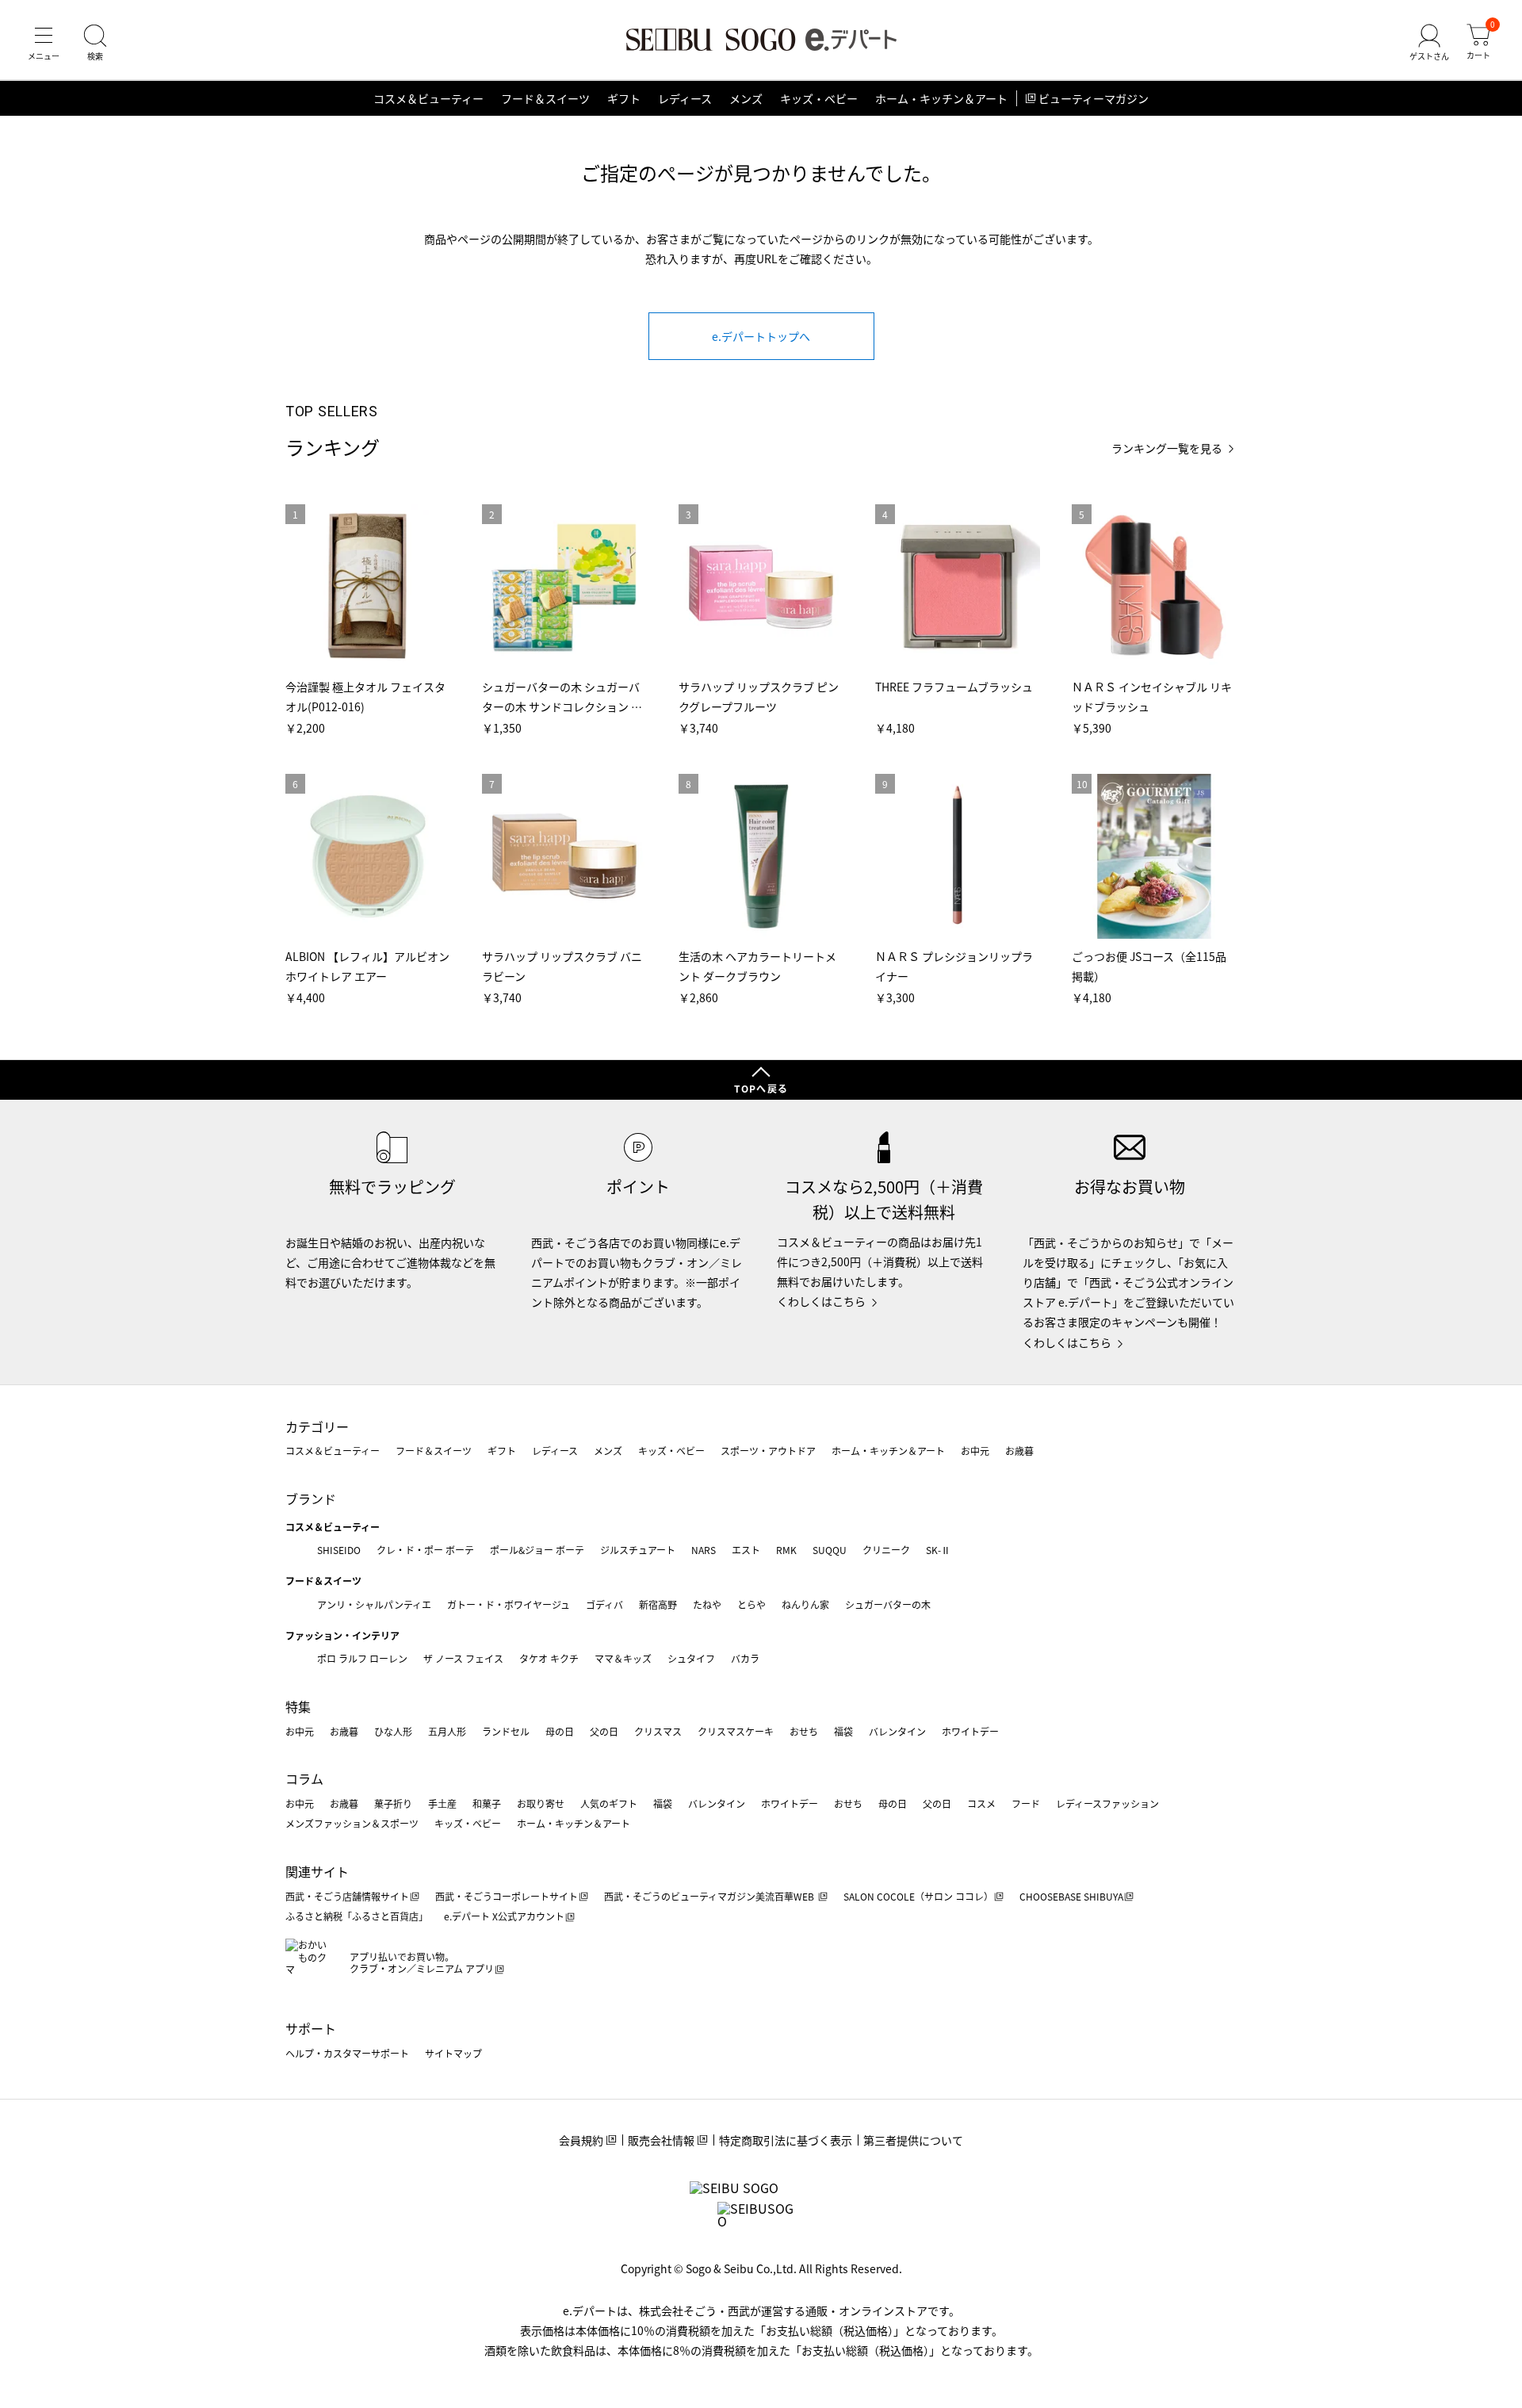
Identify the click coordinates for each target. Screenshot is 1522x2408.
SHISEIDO (339, 1550)
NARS (704, 1550)
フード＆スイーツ (545, 98)
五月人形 (447, 1731)
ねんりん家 (805, 1604)
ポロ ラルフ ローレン (362, 1658)
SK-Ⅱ (938, 1550)
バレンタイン (897, 1731)
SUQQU (830, 1550)
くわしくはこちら (821, 1301)
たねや (707, 1604)
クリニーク (886, 1550)
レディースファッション (1107, 1803)
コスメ (981, 1803)
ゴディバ (604, 1604)
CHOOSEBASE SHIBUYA (1071, 1896)
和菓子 (487, 1803)
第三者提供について (913, 2140)
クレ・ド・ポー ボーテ (425, 1550)
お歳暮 (1019, 1451)
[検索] (95, 43)
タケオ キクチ (549, 1658)
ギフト (624, 98)
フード (1026, 1803)
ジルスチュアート (638, 1550)
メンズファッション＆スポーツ (352, 1823)
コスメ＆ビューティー (428, 98)
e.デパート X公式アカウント (504, 1916)
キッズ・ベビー (819, 98)
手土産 (442, 1803)
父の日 (604, 1731)
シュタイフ (691, 1658)
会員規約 (581, 2140)
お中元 (975, 1451)
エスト (746, 1550)
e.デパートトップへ (761, 336)
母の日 (560, 1731)
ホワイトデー (970, 1731)
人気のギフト (609, 1803)
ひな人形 (393, 1731)
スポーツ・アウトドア (768, 1451)
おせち (804, 1731)
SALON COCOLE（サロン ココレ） (918, 1896)
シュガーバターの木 (888, 1604)
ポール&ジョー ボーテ (537, 1550)
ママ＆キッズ (623, 1658)
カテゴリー (317, 1426)
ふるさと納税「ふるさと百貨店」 (357, 1916)
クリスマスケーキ (736, 1731)
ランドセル (506, 1731)
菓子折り (393, 1803)
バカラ (745, 1658)
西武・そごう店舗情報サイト (347, 1896)
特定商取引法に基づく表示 (786, 2140)
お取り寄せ (541, 1803)
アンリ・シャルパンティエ (374, 1604)
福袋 (843, 1731)
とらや (751, 1604)
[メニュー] (44, 43)
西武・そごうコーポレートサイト (507, 1896)
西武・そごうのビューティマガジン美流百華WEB (710, 1896)
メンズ (746, 98)
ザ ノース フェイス (463, 1658)
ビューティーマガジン (1094, 98)
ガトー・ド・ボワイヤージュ (509, 1604)
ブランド (311, 1499)
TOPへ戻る (761, 1088)
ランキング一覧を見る (1167, 448)
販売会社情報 (661, 2140)
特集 (298, 1706)
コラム (304, 1778)
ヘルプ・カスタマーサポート (347, 2053)
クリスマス (658, 1731)
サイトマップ (453, 2053)
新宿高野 (658, 1604)
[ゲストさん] (1429, 43)
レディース (685, 98)
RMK (786, 1550)
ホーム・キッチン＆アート (941, 98)
